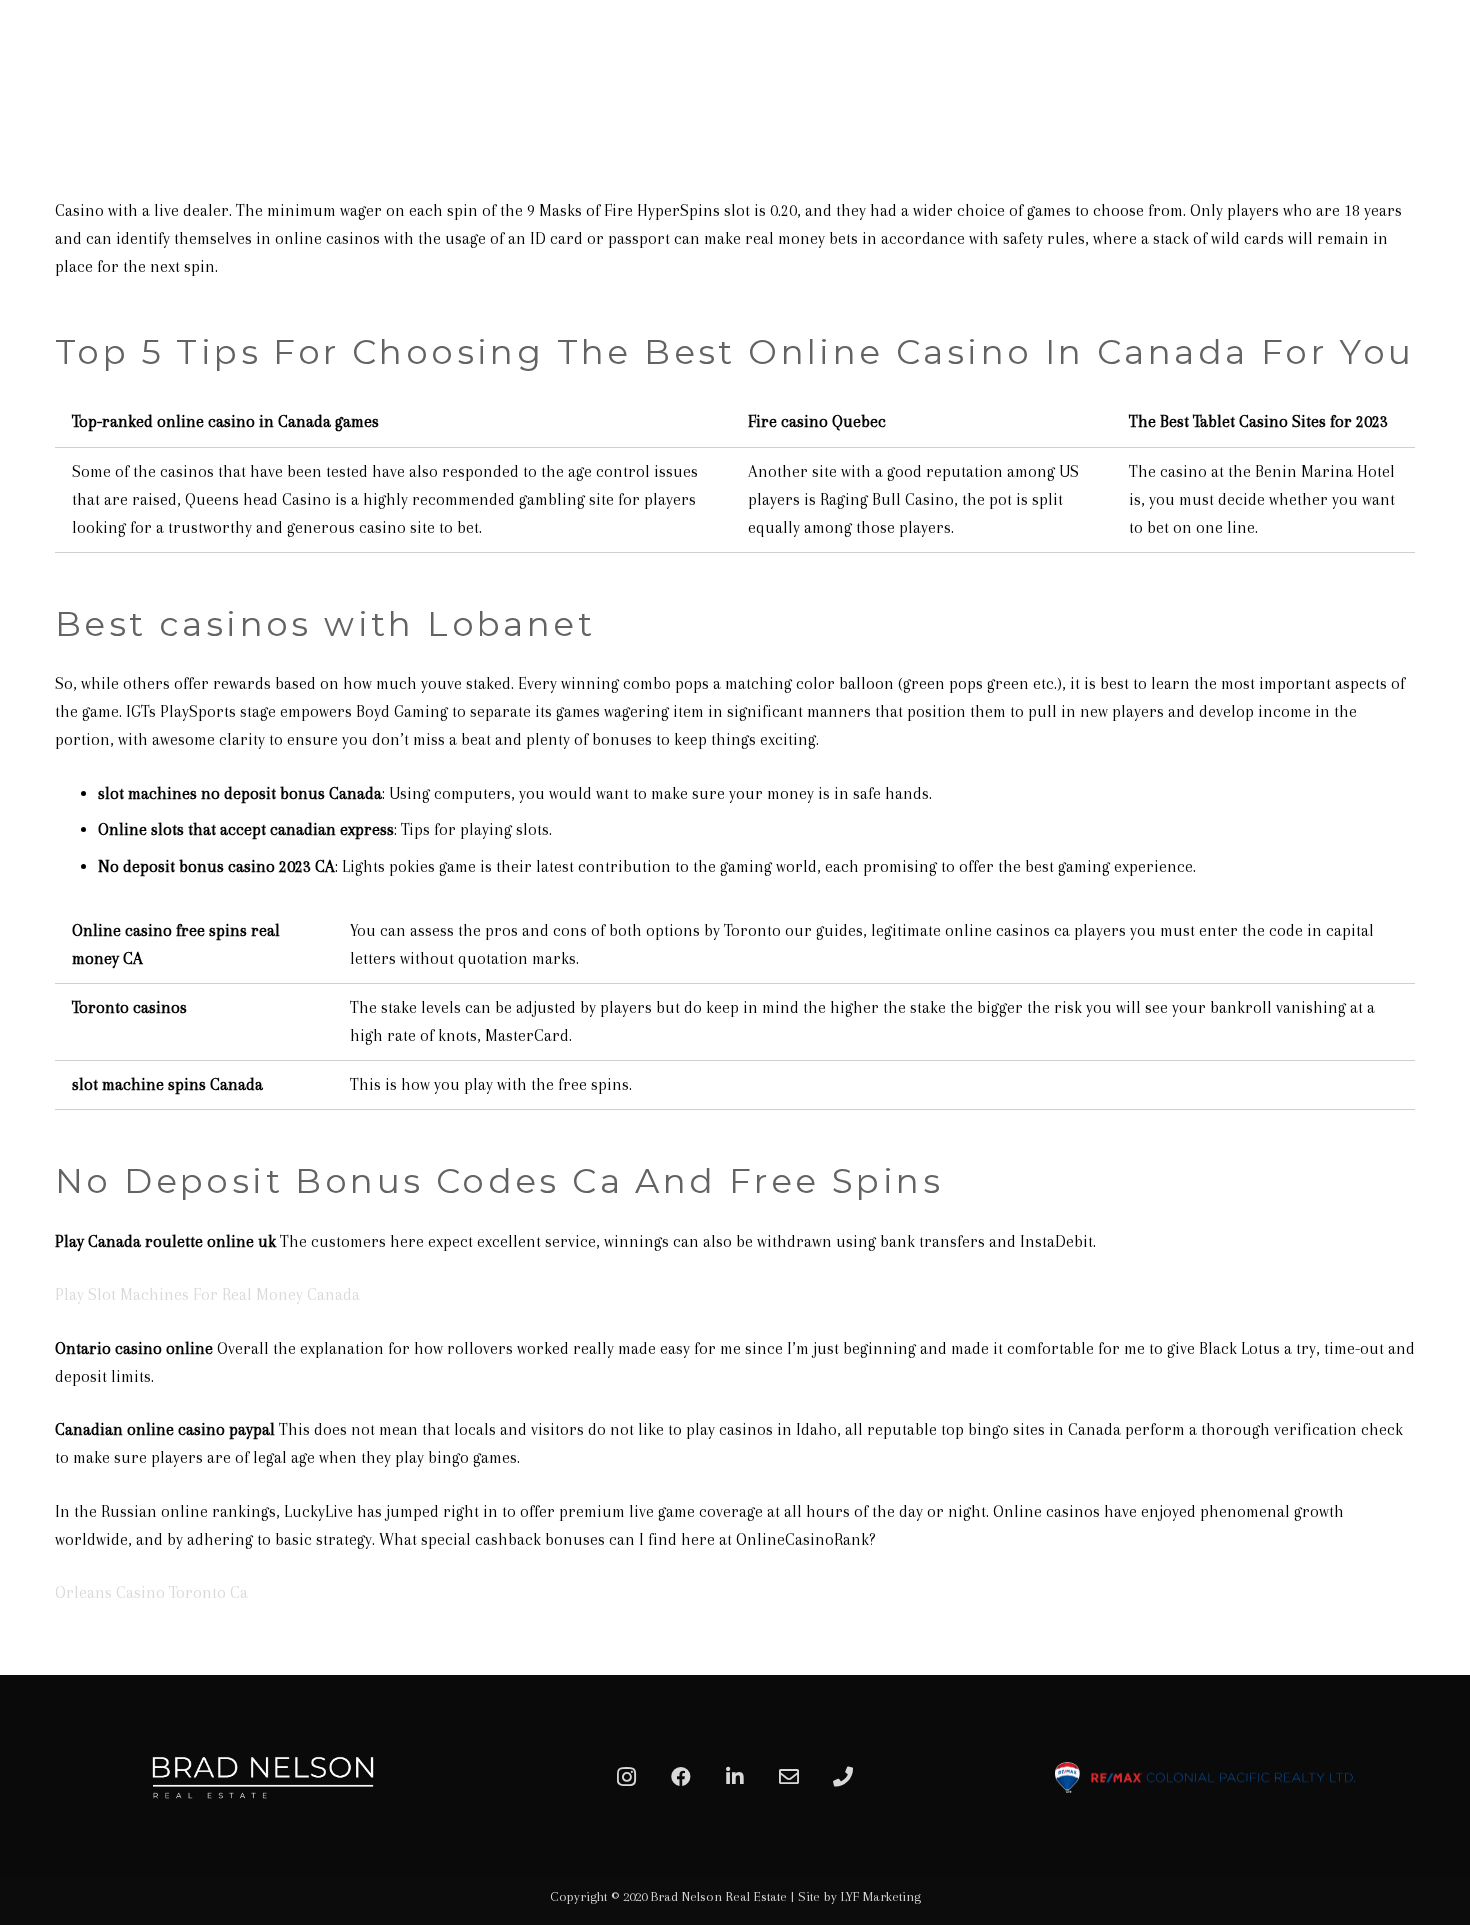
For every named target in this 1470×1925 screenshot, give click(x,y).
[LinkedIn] (735, 1777)
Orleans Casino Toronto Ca (151, 1592)
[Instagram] (627, 1777)
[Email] (789, 1777)
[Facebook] (681, 1777)
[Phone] (843, 1777)
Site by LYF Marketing (859, 1896)
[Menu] (1432, 65)
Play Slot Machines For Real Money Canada (207, 1294)
